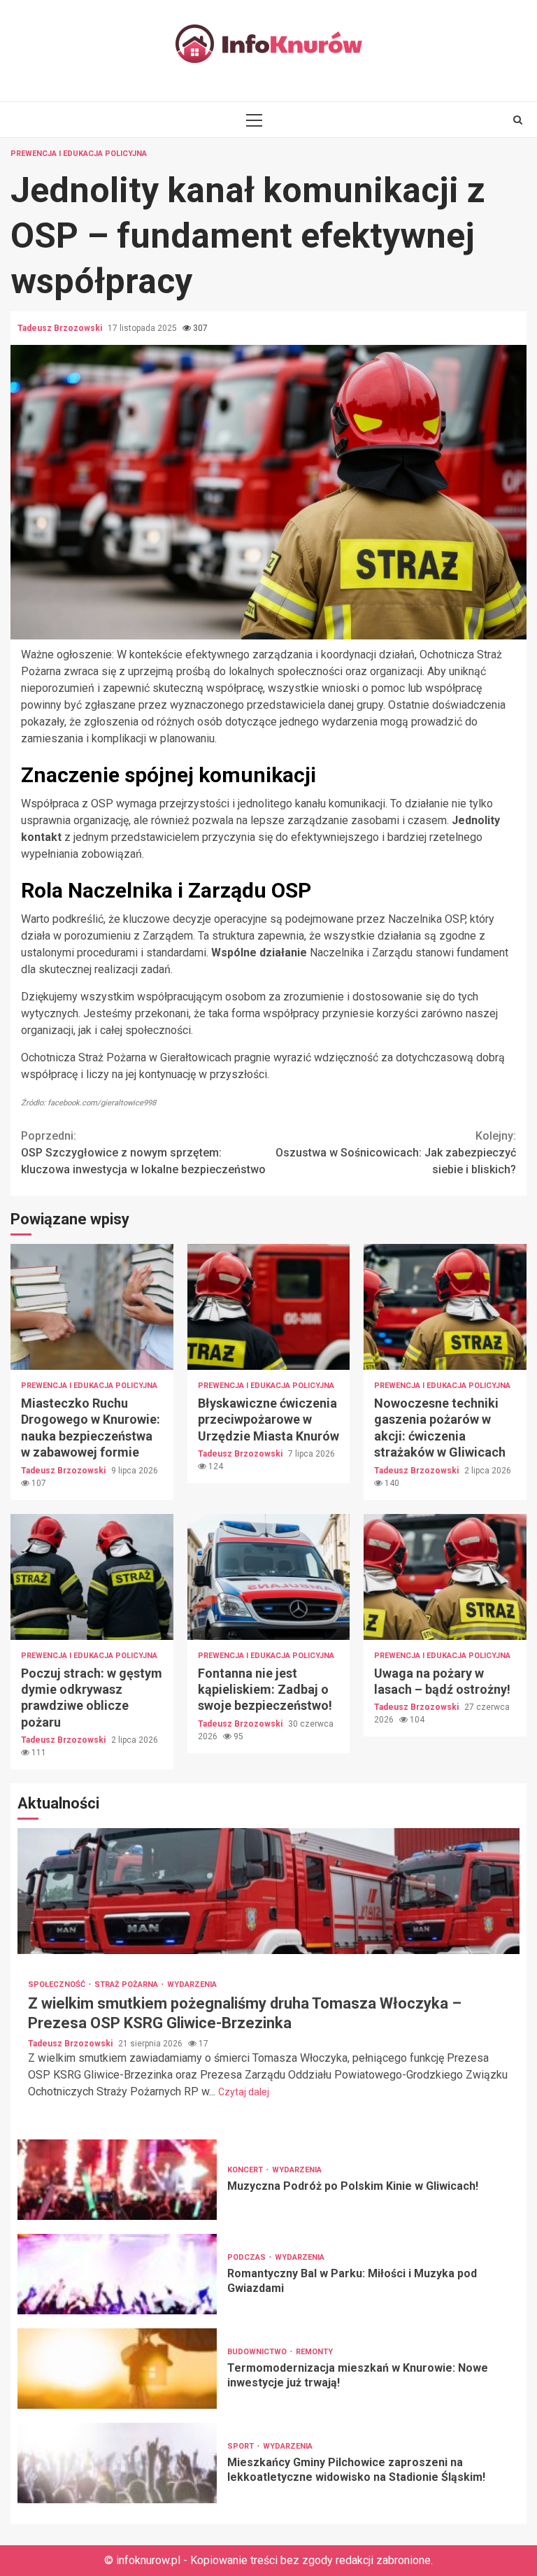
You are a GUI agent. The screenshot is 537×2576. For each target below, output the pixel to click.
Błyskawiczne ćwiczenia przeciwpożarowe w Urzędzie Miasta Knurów (269, 1307)
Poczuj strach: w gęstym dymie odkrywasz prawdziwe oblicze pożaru (92, 1577)
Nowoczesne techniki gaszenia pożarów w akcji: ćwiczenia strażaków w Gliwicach (445, 1307)
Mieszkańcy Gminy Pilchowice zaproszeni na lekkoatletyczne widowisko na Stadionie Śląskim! (117, 2463)
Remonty (314, 2352)
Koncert (246, 2170)
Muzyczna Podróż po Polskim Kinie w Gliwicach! (117, 2180)
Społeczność (58, 1984)
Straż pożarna (127, 1984)
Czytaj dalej (244, 2092)
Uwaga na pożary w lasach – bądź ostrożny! (445, 1577)
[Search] (518, 120)
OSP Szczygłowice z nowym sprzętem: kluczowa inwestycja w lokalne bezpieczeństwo (143, 1153)
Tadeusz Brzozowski (61, 328)
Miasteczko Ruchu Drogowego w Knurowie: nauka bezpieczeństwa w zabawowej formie (92, 1307)
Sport (242, 2446)
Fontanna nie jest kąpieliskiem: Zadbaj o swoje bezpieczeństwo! (269, 1577)
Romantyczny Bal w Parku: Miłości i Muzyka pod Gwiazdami (117, 2274)
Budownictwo (258, 2352)
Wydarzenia (192, 1984)
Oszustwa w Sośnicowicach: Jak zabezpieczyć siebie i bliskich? (396, 1153)
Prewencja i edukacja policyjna (79, 154)
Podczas (248, 2257)
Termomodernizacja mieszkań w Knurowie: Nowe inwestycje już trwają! (117, 2369)
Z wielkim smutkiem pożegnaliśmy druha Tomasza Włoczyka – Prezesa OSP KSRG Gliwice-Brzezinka (268, 1891)
